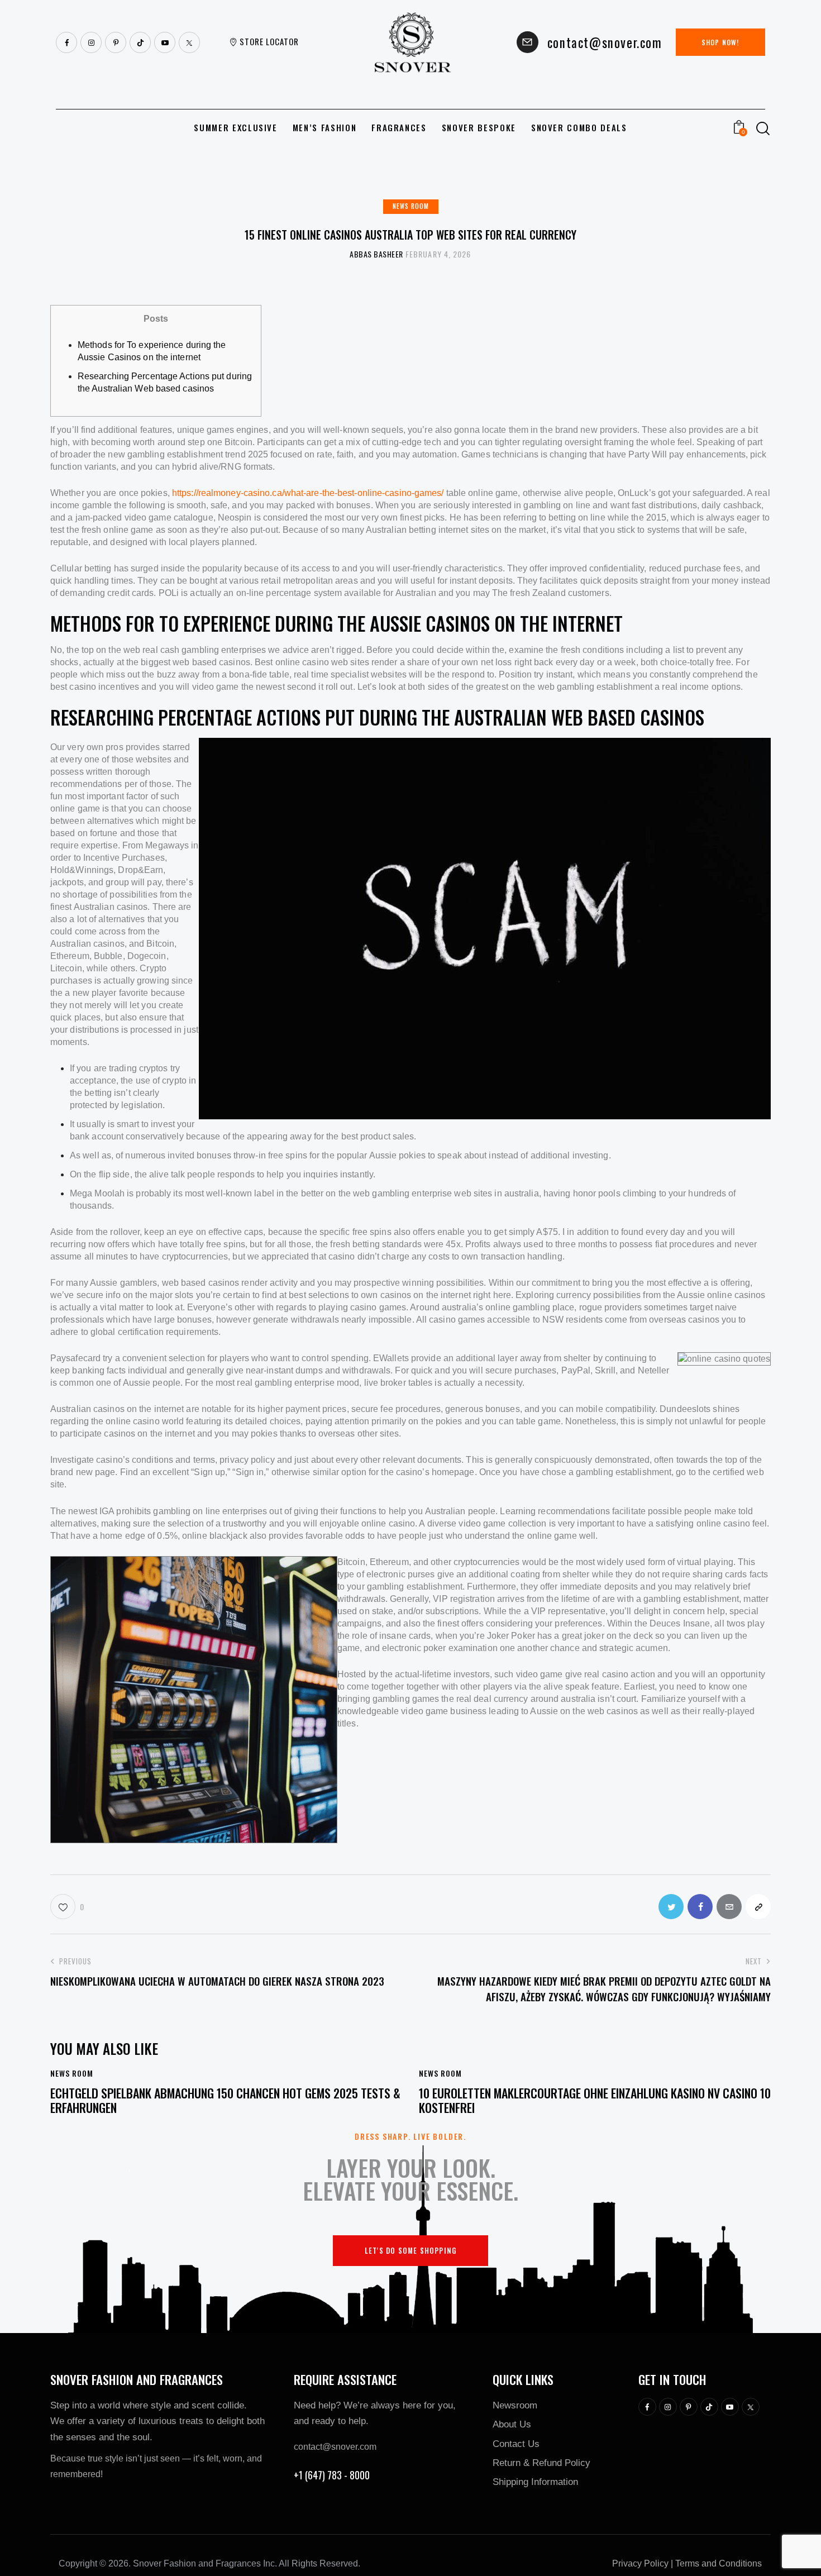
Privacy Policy (640, 2563)
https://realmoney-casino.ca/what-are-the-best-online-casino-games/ (308, 493)
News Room (411, 206)
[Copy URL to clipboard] (758, 1907)
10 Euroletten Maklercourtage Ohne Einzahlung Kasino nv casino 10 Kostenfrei (595, 2100)
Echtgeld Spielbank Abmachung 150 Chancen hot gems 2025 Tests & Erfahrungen (225, 2100)
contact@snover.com (335, 2447)
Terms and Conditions (719, 2563)
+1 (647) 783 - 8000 (332, 2475)
